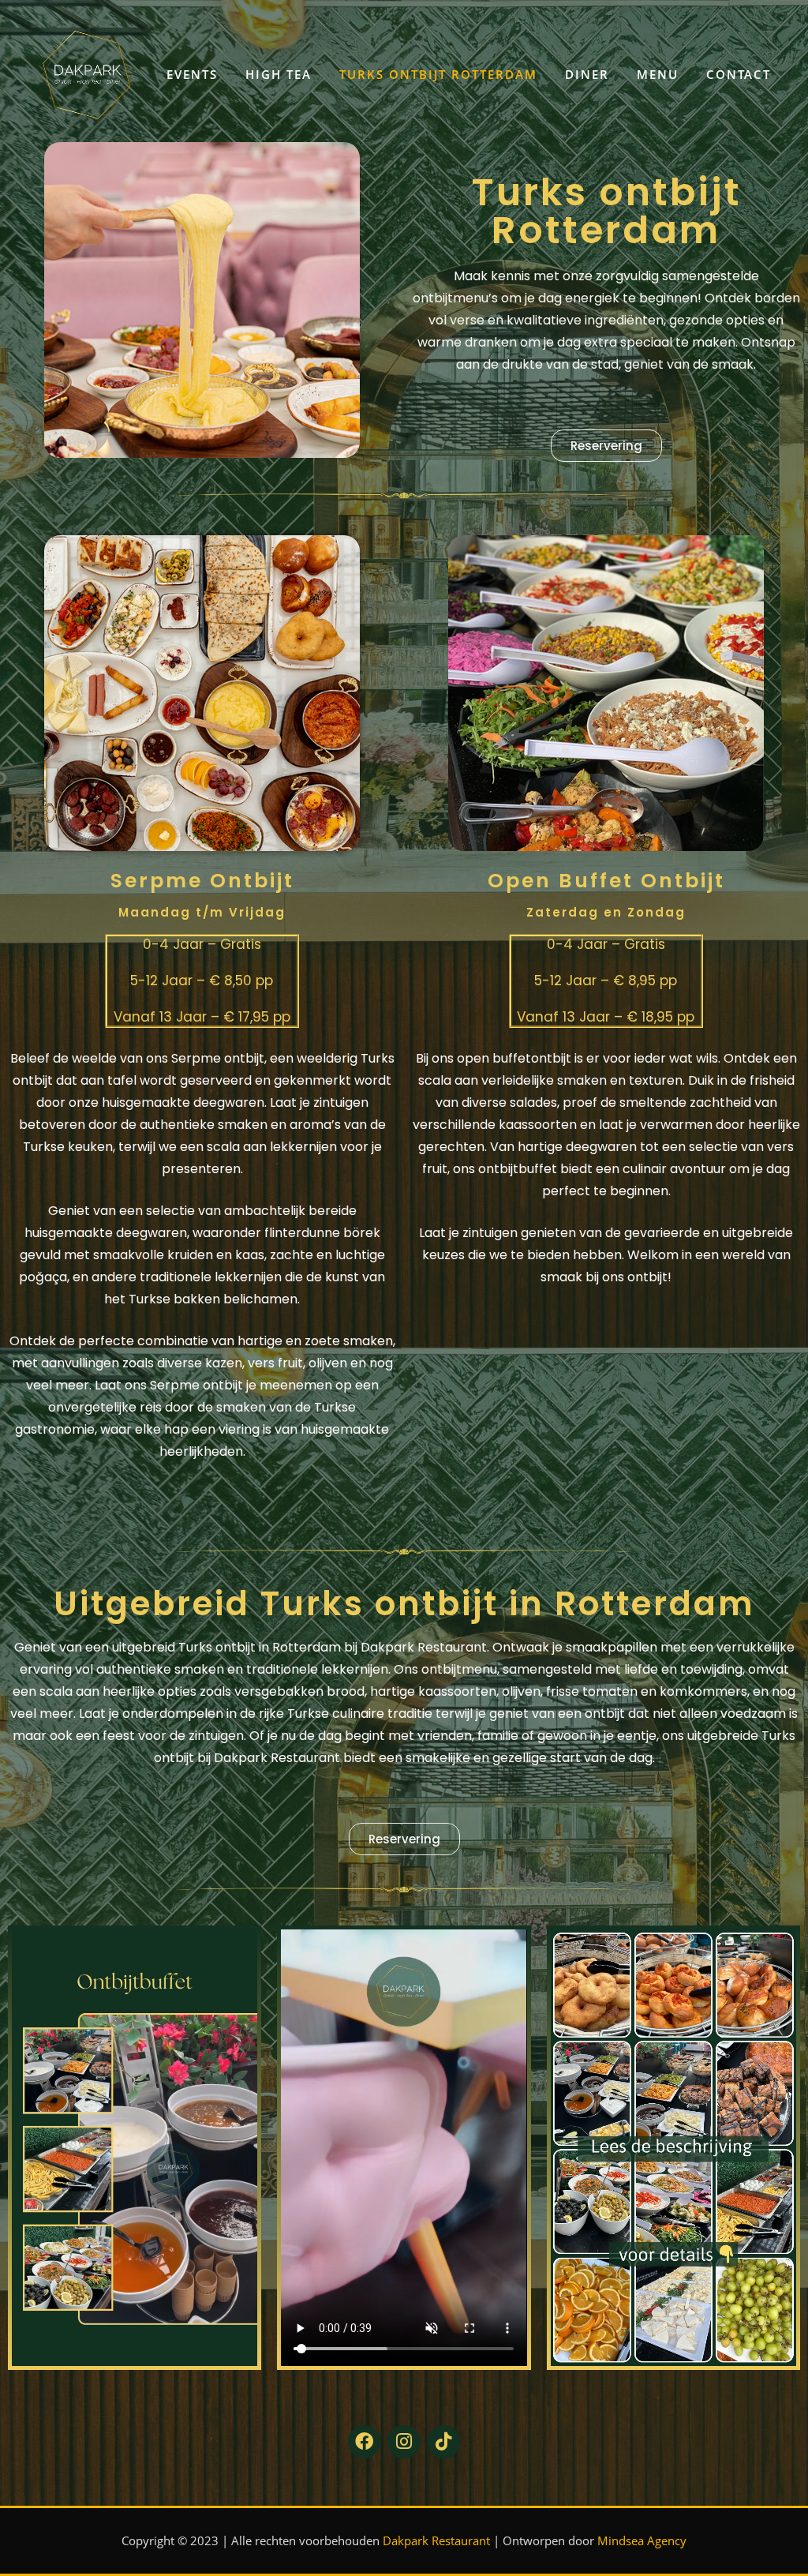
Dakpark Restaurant (436, 2540)
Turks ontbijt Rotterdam (438, 74)
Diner (587, 74)
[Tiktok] (444, 2441)
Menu (658, 74)
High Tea (279, 74)
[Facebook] (364, 2441)
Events (192, 74)
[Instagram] (404, 2441)
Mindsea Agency (642, 2540)
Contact (739, 74)
